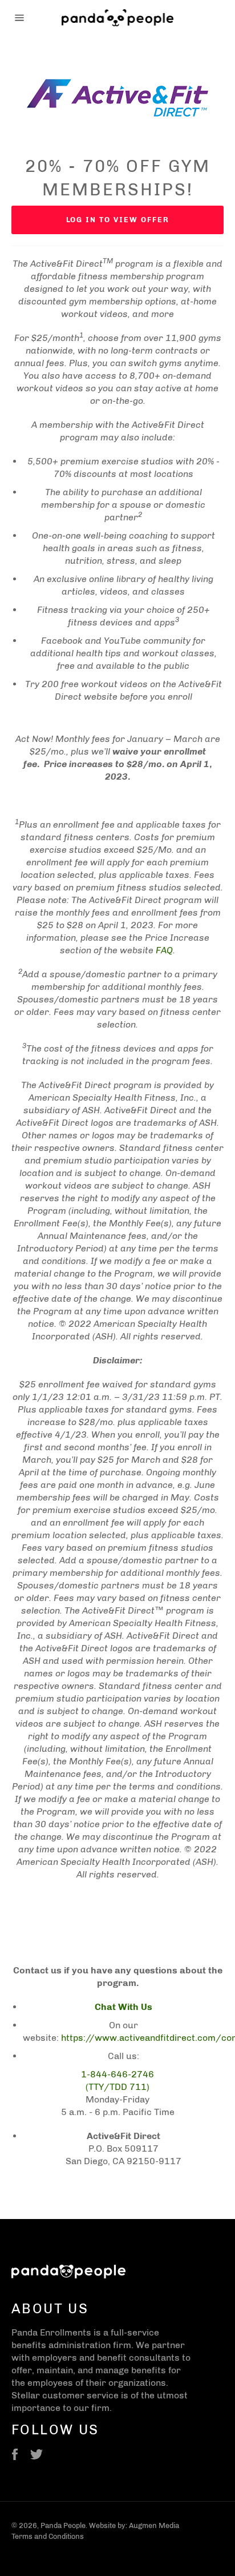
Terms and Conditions (48, 2536)
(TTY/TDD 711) (117, 2087)
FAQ (164, 950)
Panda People (63, 2525)
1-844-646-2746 (117, 2074)
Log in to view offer (118, 220)
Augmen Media (154, 2525)
